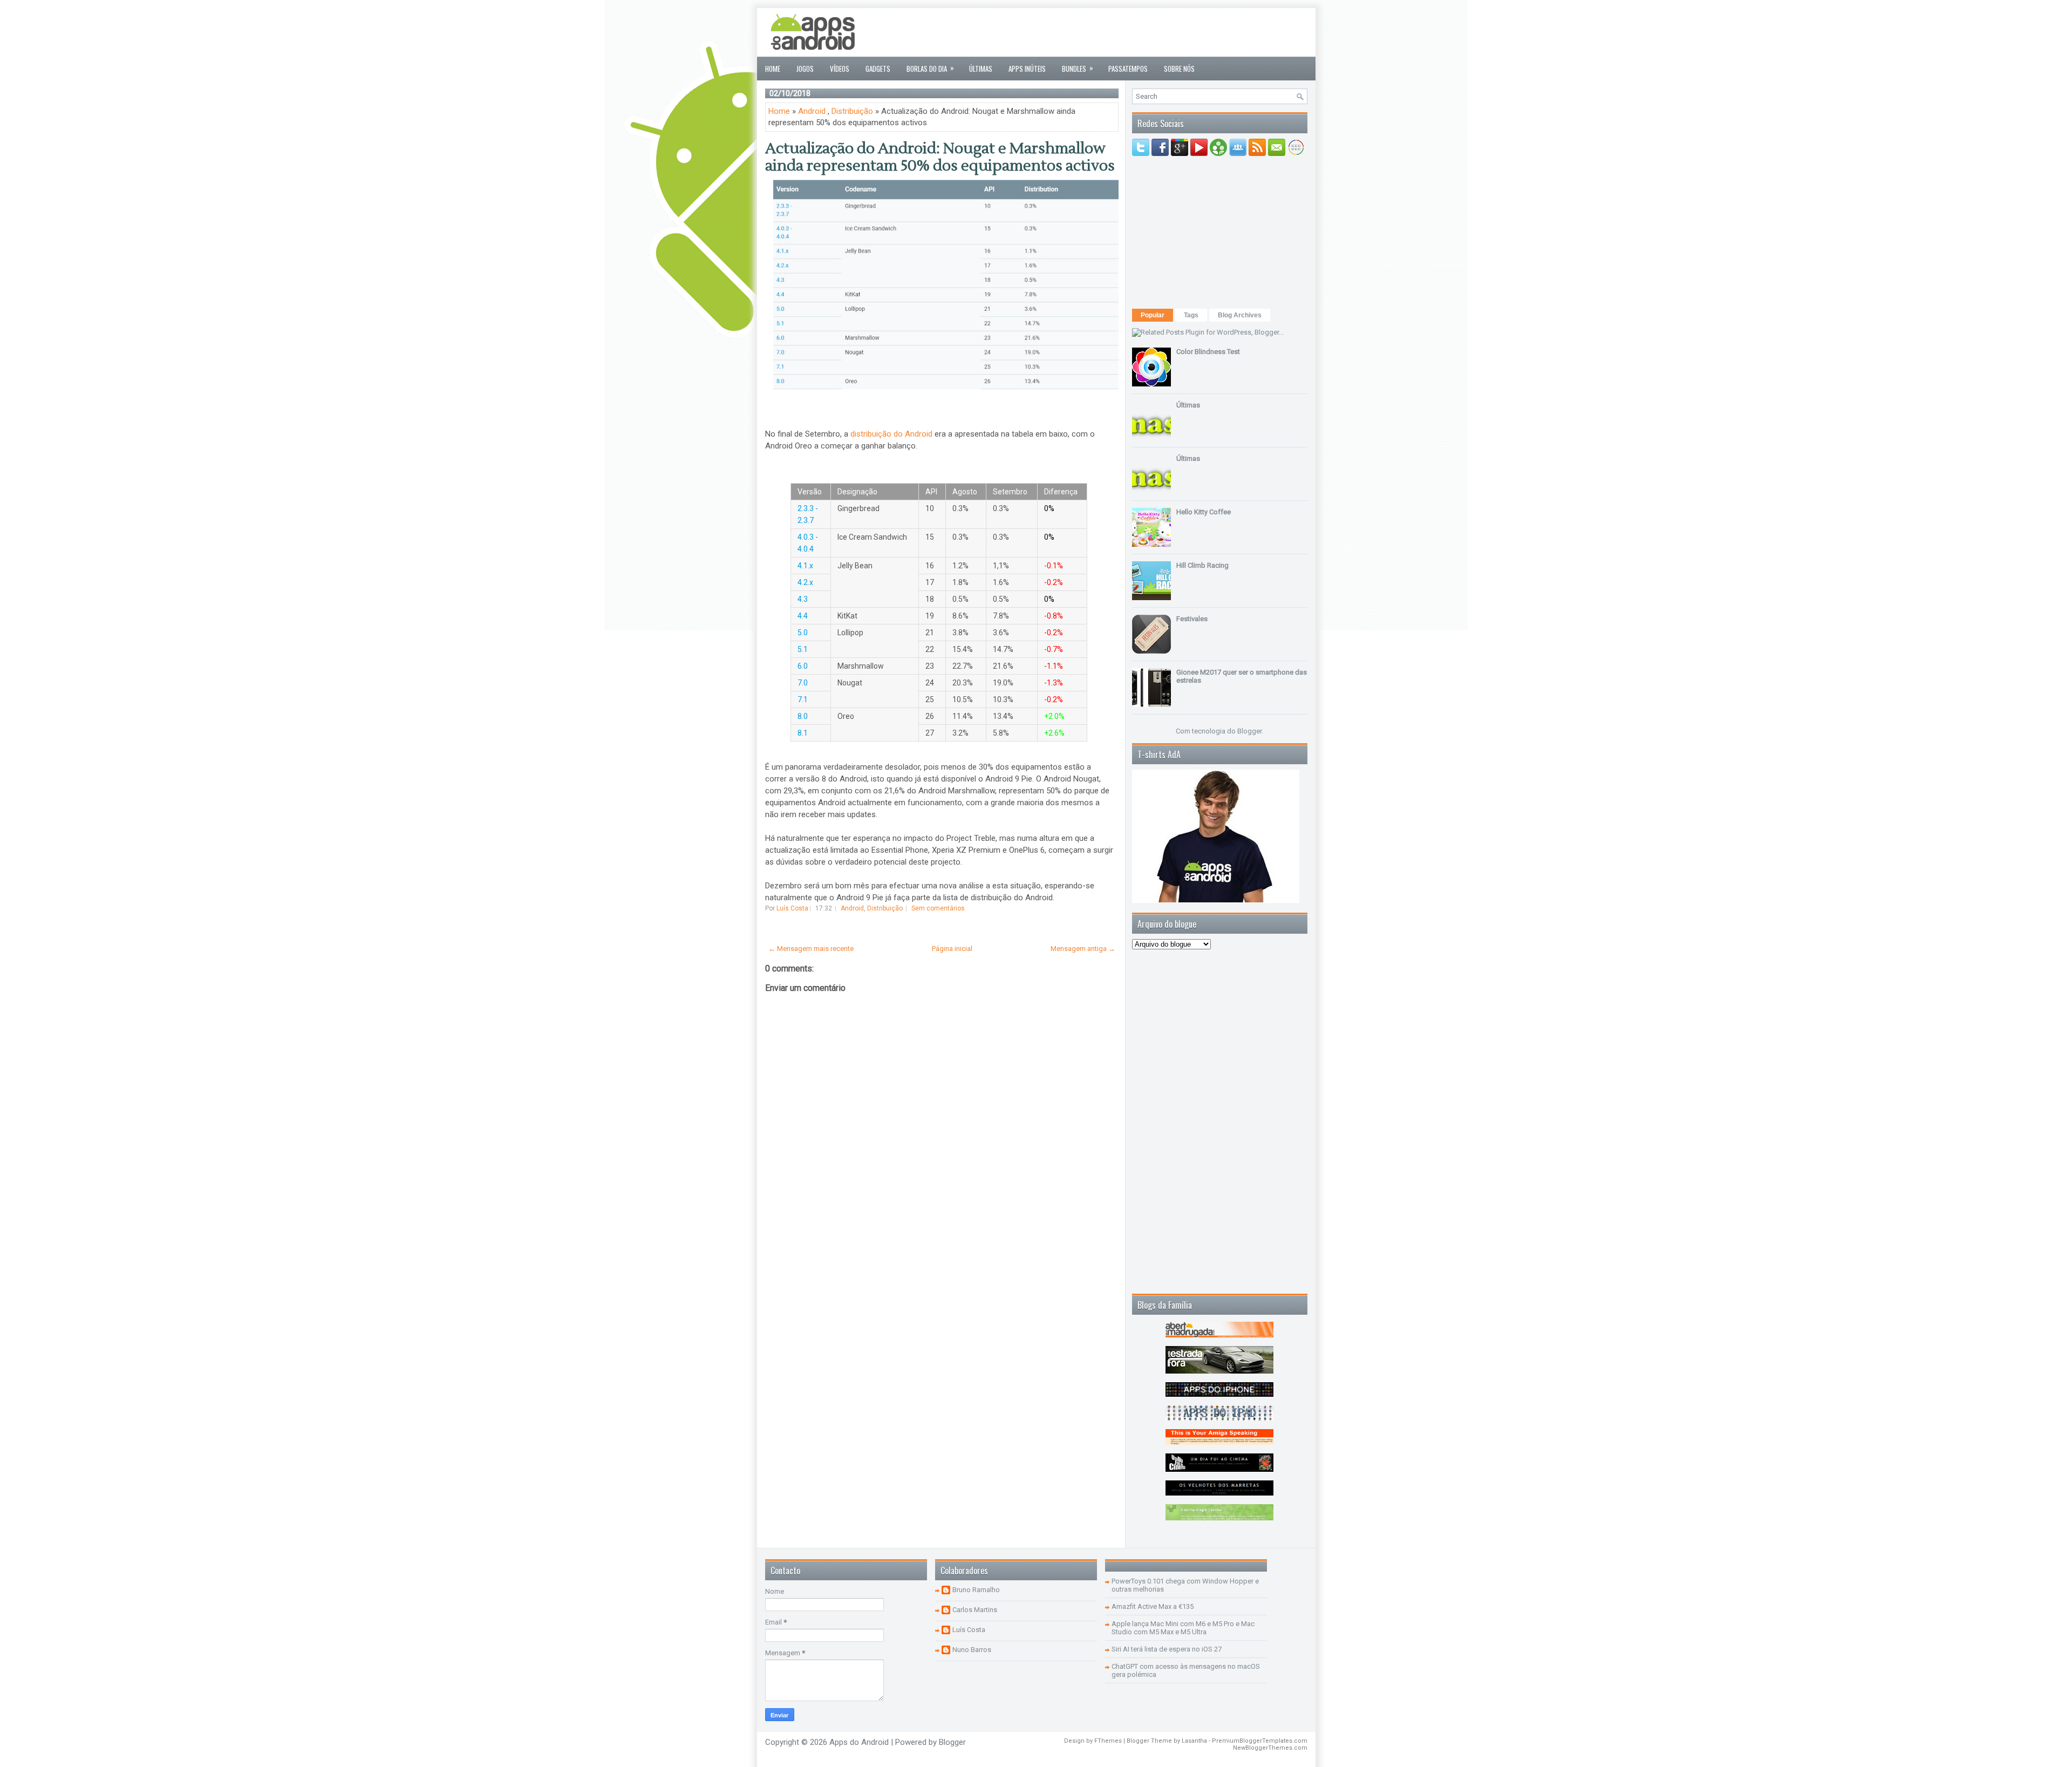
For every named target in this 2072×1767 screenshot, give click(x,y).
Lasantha (1194, 1741)
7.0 (803, 683)
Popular (1153, 315)
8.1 (803, 733)
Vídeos (840, 69)
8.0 (803, 716)
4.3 (803, 599)
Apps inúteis (1027, 69)
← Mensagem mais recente (811, 949)
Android (812, 111)
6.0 (803, 666)
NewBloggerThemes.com (1270, 1748)
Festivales (1192, 619)
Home (773, 69)
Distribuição (852, 111)
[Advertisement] (1111, 32)
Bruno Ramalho (976, 1590)
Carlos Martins (975, 1610)
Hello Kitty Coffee (1204, 512)
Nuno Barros (972, 1650)
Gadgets (878, 69)
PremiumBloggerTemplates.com (1260, 1741)
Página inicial (952, 949)
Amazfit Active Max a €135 (1153, 1606)
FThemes (1108, 1741)
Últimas (981, 69)
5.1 (803, 649)
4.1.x (805, 566)
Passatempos (1128, 69)
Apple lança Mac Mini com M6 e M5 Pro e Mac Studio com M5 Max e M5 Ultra (1183, 1628)
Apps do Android (859, 1742)
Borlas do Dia (930, 68)
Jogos (805, 69)
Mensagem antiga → (1083, 949)
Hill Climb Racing (1202, 565)
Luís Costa (969, 1630)
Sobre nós (1179, 69)
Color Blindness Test (1208, 352)
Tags (1191, 315)
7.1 (803, 699)
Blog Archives (1240, 315)
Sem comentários (938, 908)
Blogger (1249, 731)
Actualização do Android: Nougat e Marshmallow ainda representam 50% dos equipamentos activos (940, 157)
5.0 (803, 633)
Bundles (1078, 68)
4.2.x (805, 582)
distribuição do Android (891, 434)
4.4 (803, 616)
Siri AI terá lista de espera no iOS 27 (1167, 1649)
